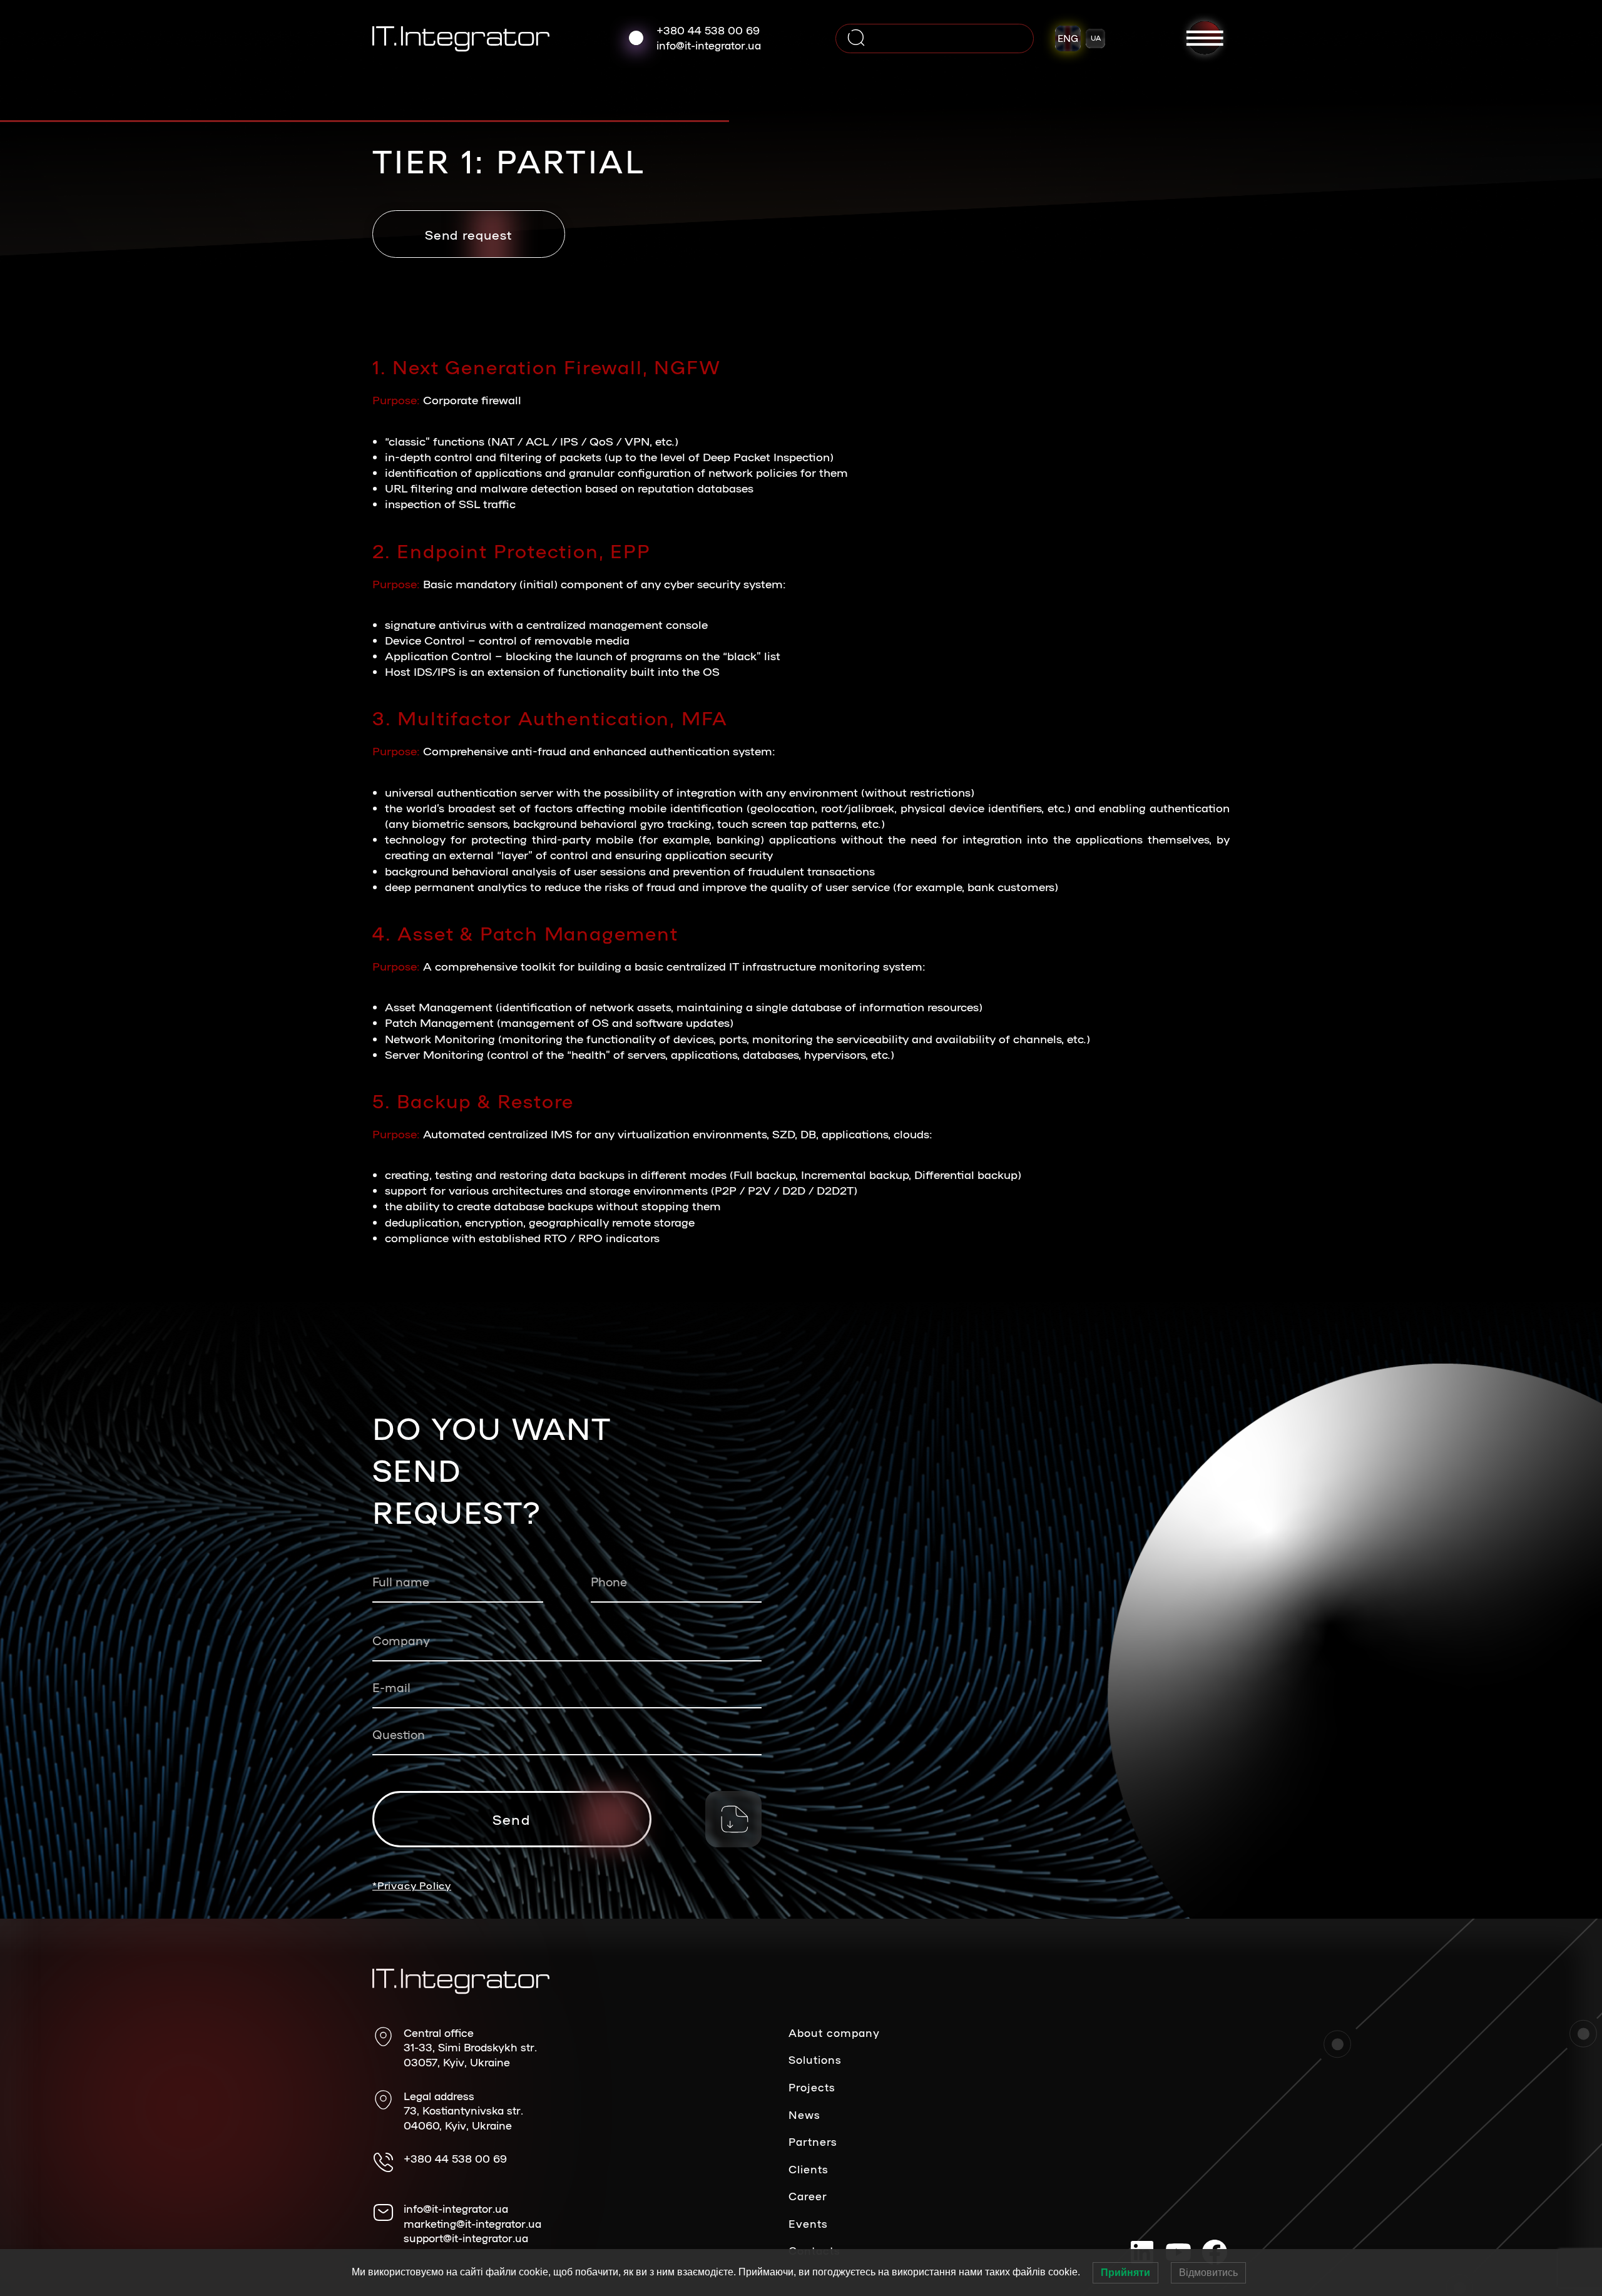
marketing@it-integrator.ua (472, 2223)
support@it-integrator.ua (466, 2238)
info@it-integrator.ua (709, 45)
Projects (812, 2087)
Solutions (815, 2059)
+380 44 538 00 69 (708, 30)
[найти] (856, 38)
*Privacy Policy (412, 1885)
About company (834, 2033)
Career (808, 2196)
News (804, 2115)
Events (808, 2223)
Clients (809, 2169)
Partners (813, 2141)
